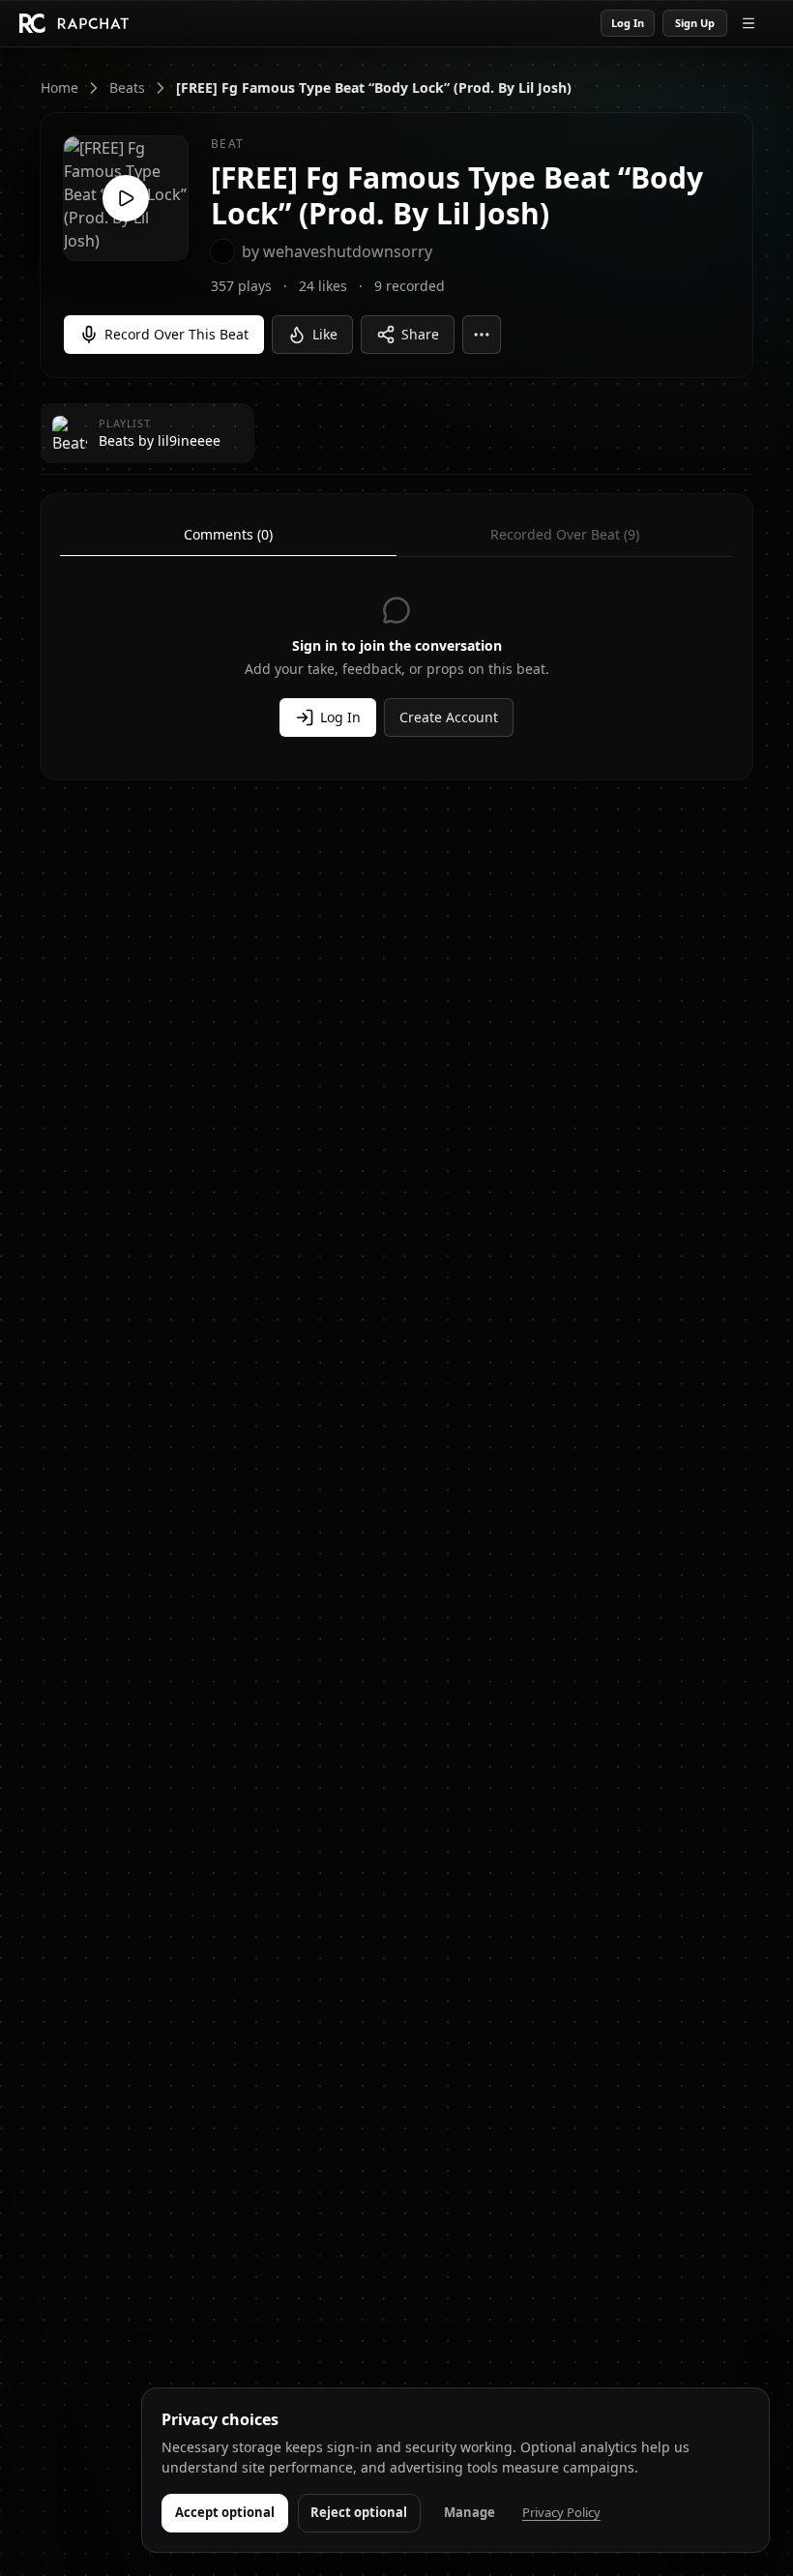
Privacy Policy (561, 2512)
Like (325, 334)
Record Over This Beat (176, 334)
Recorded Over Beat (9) (565, 534)
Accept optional (225, 2512)
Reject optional (359, 2512)
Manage (470, 2512)
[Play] (126, 198)
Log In (628, 23)
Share (420, 334)
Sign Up (695, 23)
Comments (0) (228, 534)
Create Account (449, 717)
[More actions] (482, 335)
